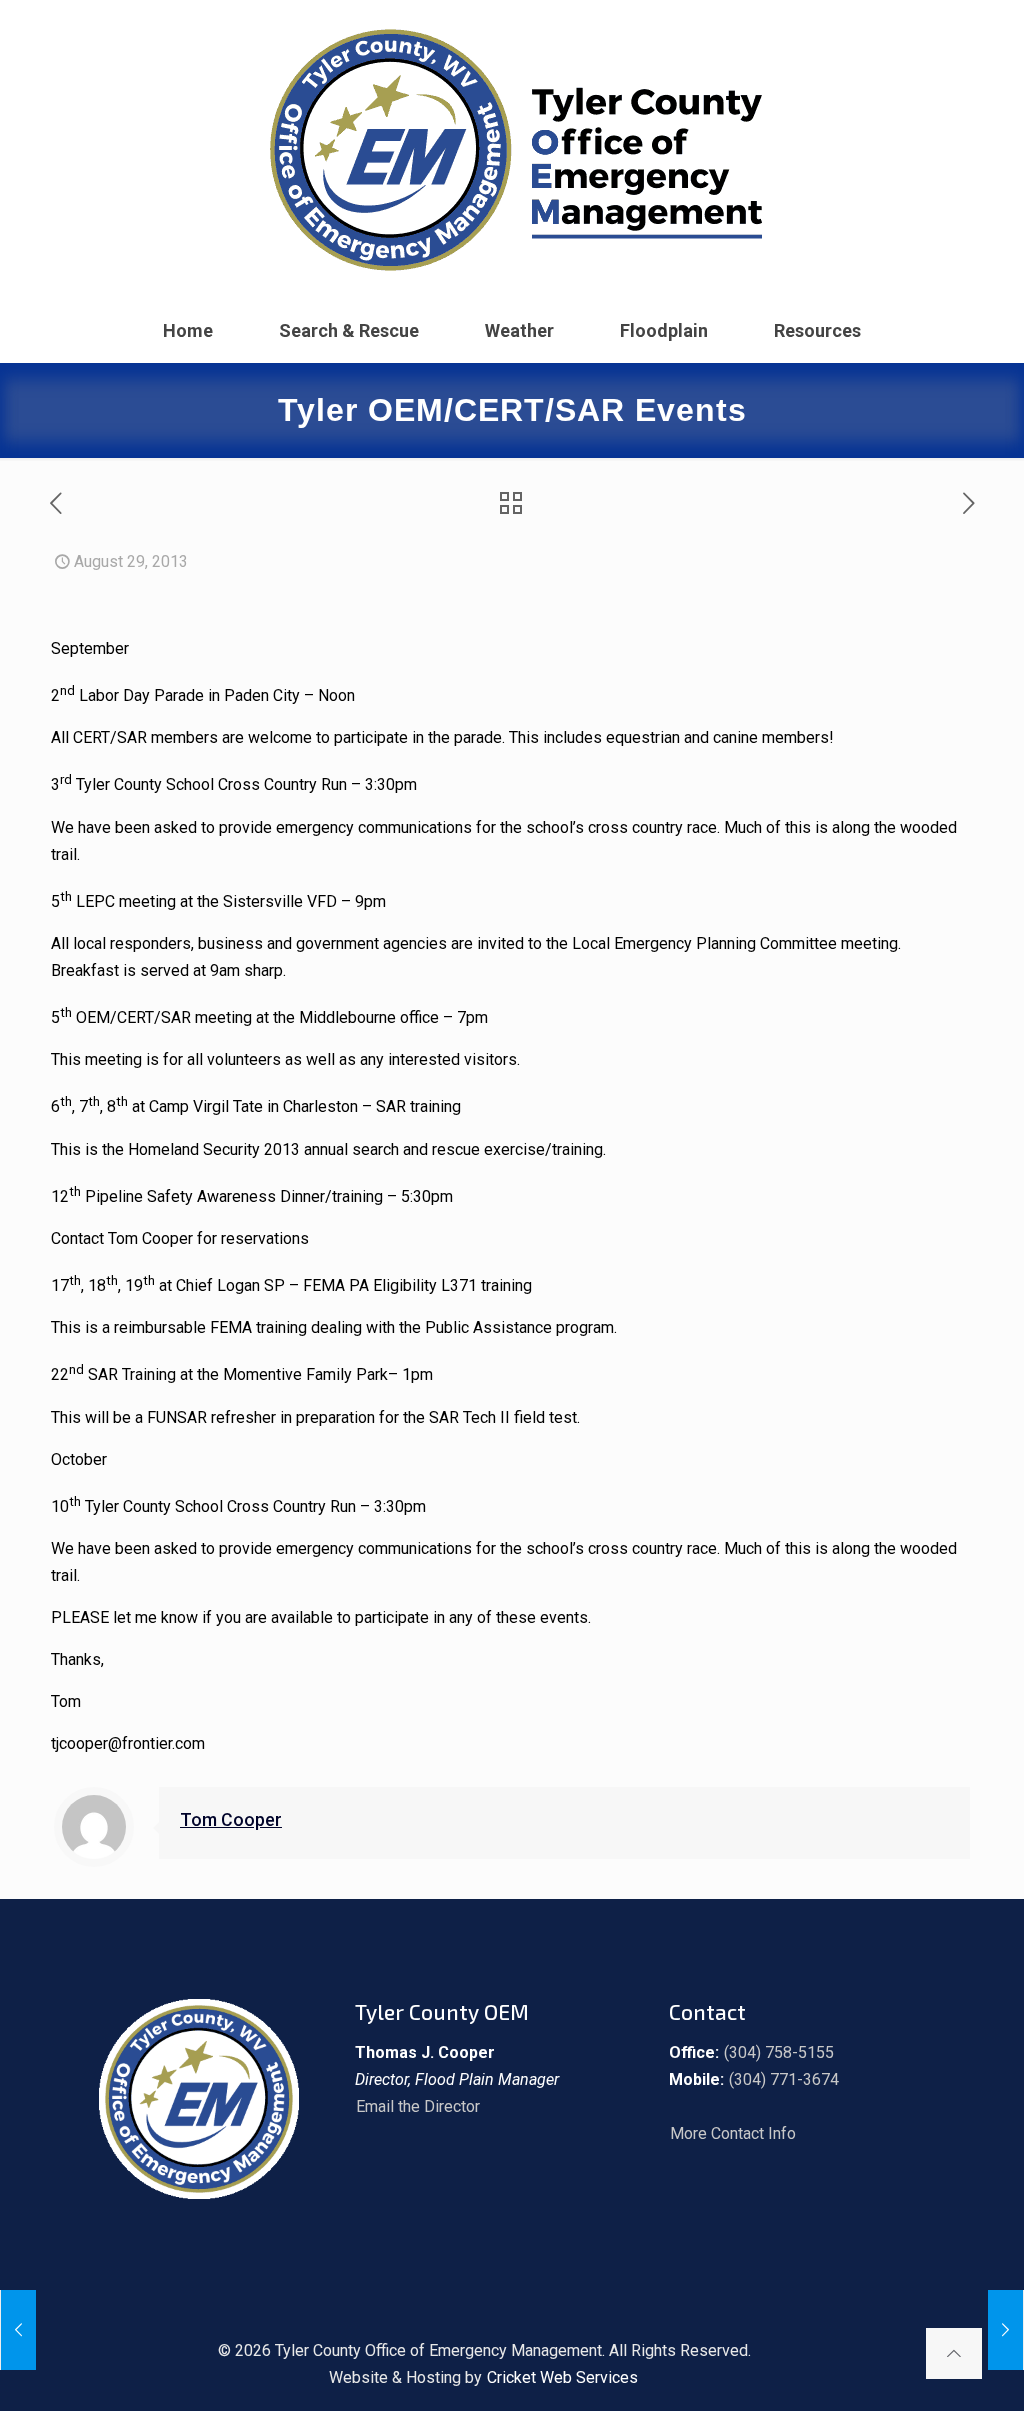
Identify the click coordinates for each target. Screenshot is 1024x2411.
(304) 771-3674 (784, 2079)
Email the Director (418, 2106)
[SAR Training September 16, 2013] (1005, 2330)
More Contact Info (733, 2133)
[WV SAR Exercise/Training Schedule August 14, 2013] (18, 2330)
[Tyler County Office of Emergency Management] (512, 150)
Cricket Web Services (562, 2377)
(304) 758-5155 (779, 2052)
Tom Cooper (231, 1820)
